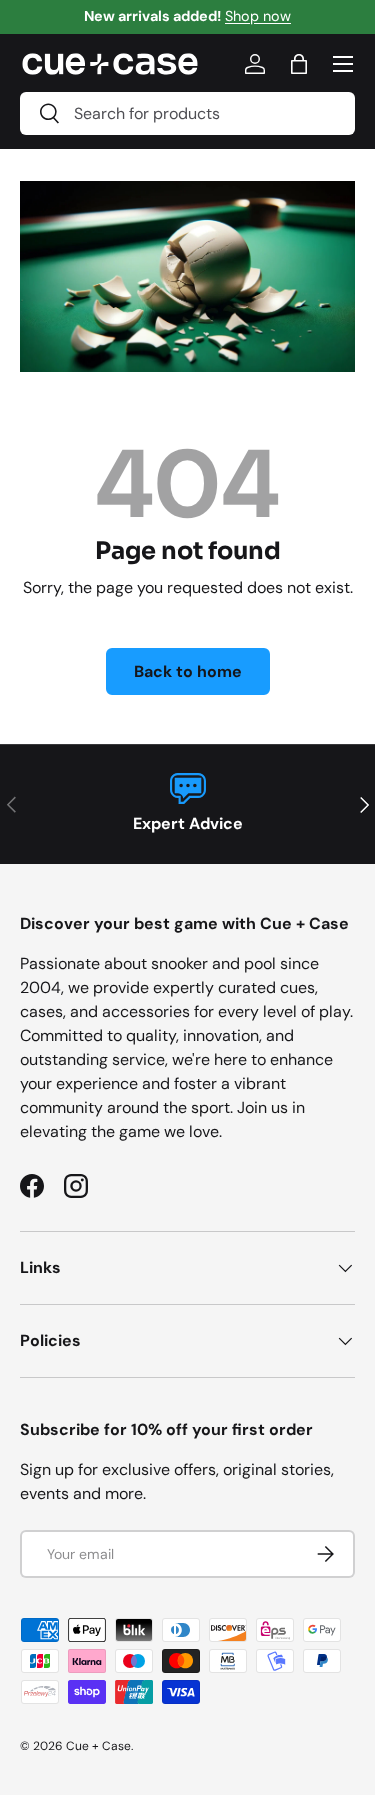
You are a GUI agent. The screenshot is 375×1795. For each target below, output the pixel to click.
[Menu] (343, 64)
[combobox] (187, 113)
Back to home (188, 671)
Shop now (258, 16)
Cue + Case (98, 1746)
